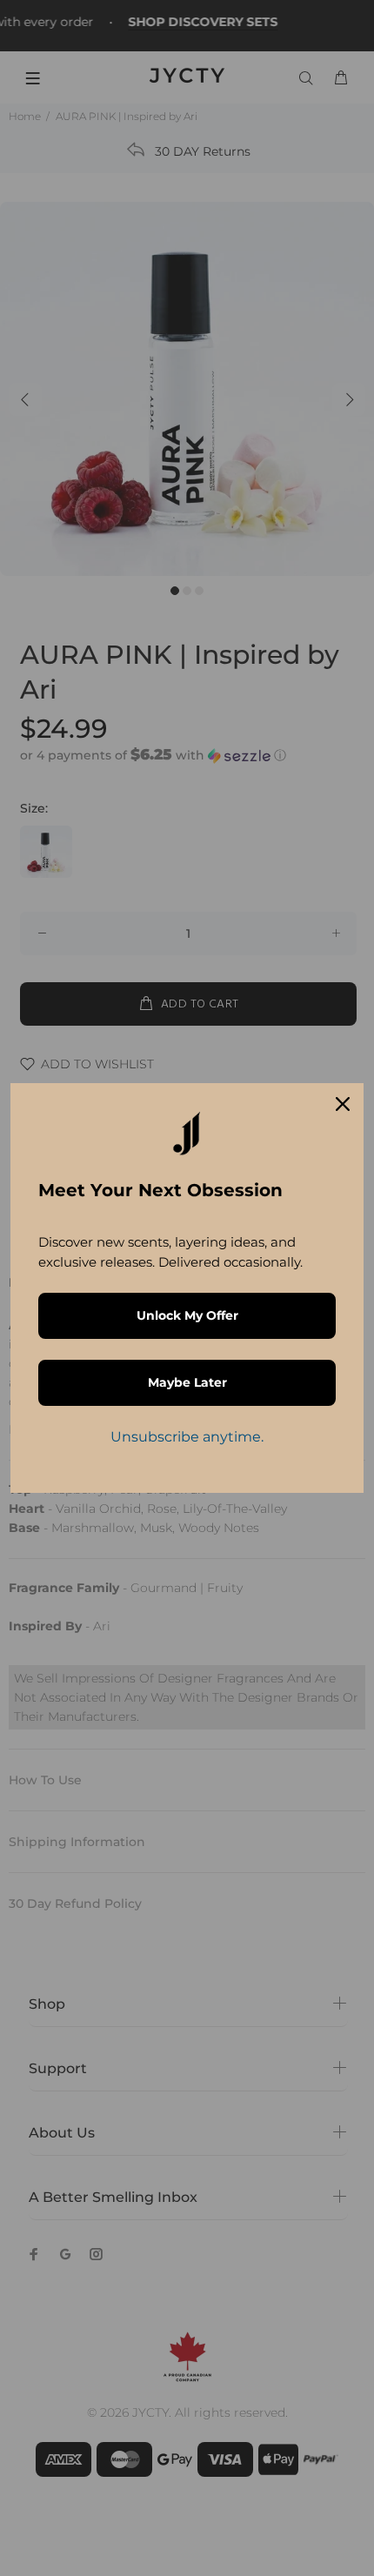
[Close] (343, 1104)
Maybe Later (187, 1382)
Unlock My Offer (187, 1315)
